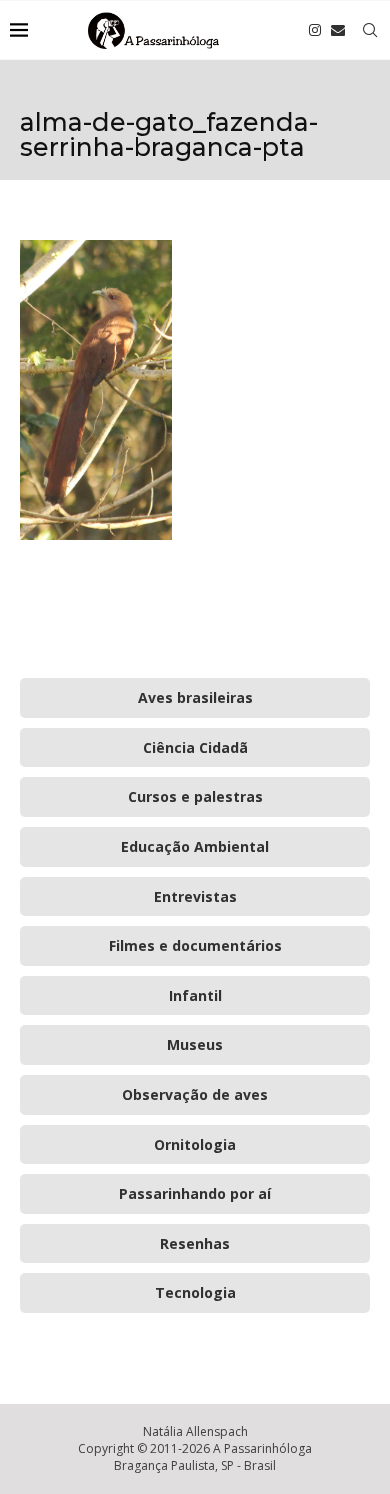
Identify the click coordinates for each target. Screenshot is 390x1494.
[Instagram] (315, 30)
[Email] (338, 30)
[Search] (370, 30)
